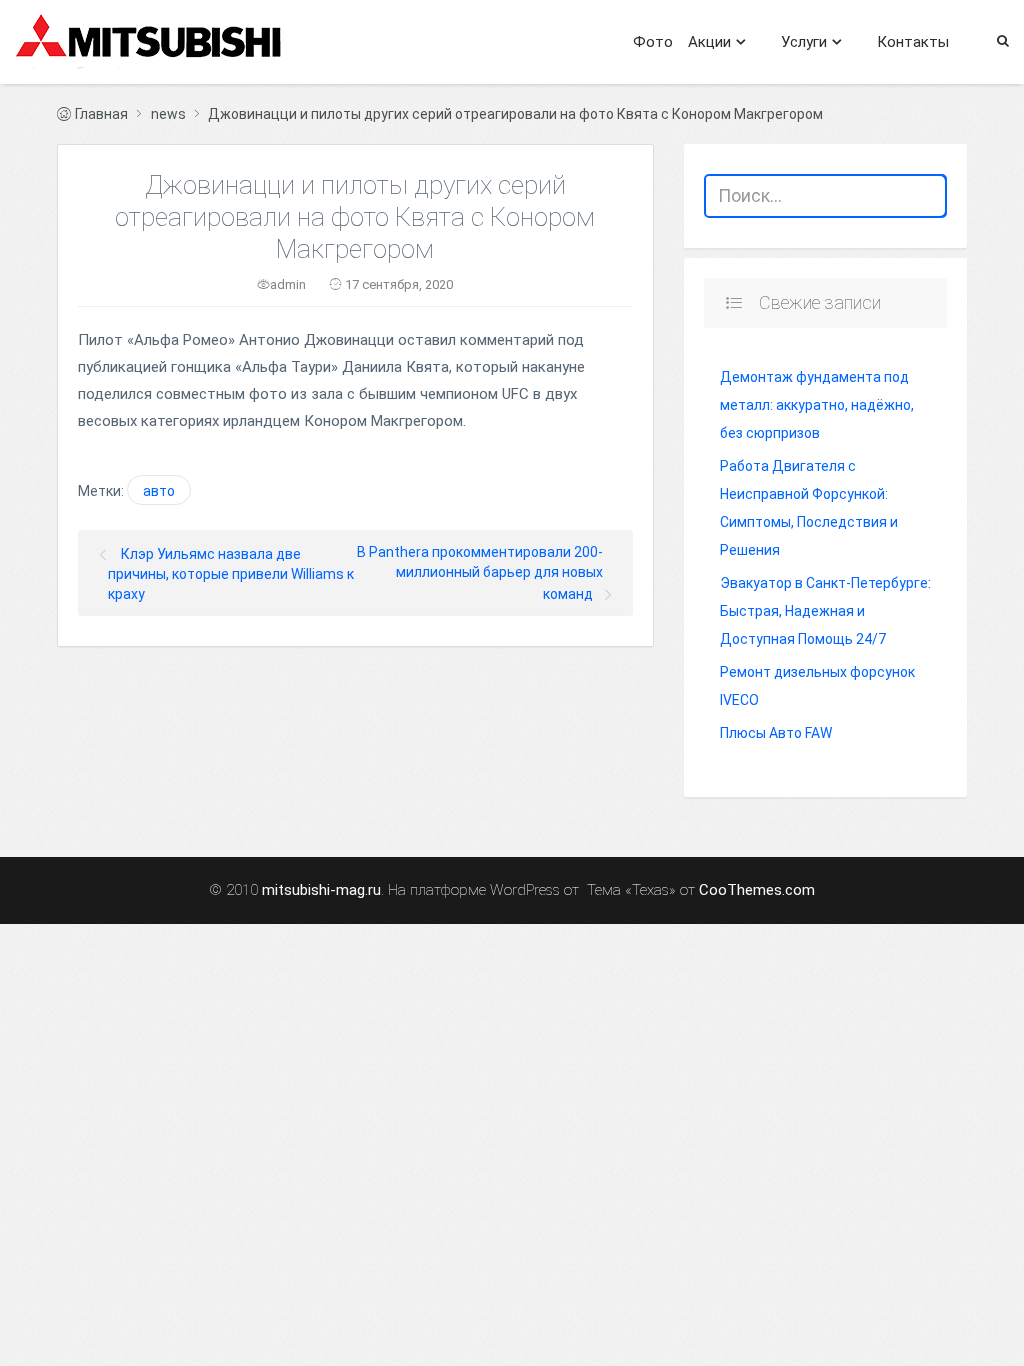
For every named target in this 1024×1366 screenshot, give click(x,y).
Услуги (804, 42)
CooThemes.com (757, 890)
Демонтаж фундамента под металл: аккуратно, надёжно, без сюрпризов (817, 405)
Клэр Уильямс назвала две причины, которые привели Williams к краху (231, 574)
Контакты (913, 42)
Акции (709, 42)
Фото (653, 42)
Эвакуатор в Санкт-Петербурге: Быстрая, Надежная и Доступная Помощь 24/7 (825, 611)
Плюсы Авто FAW (776, 733)
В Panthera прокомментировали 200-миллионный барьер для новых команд (480, 573)
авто (159, 491)
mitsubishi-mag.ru (321, 890)
